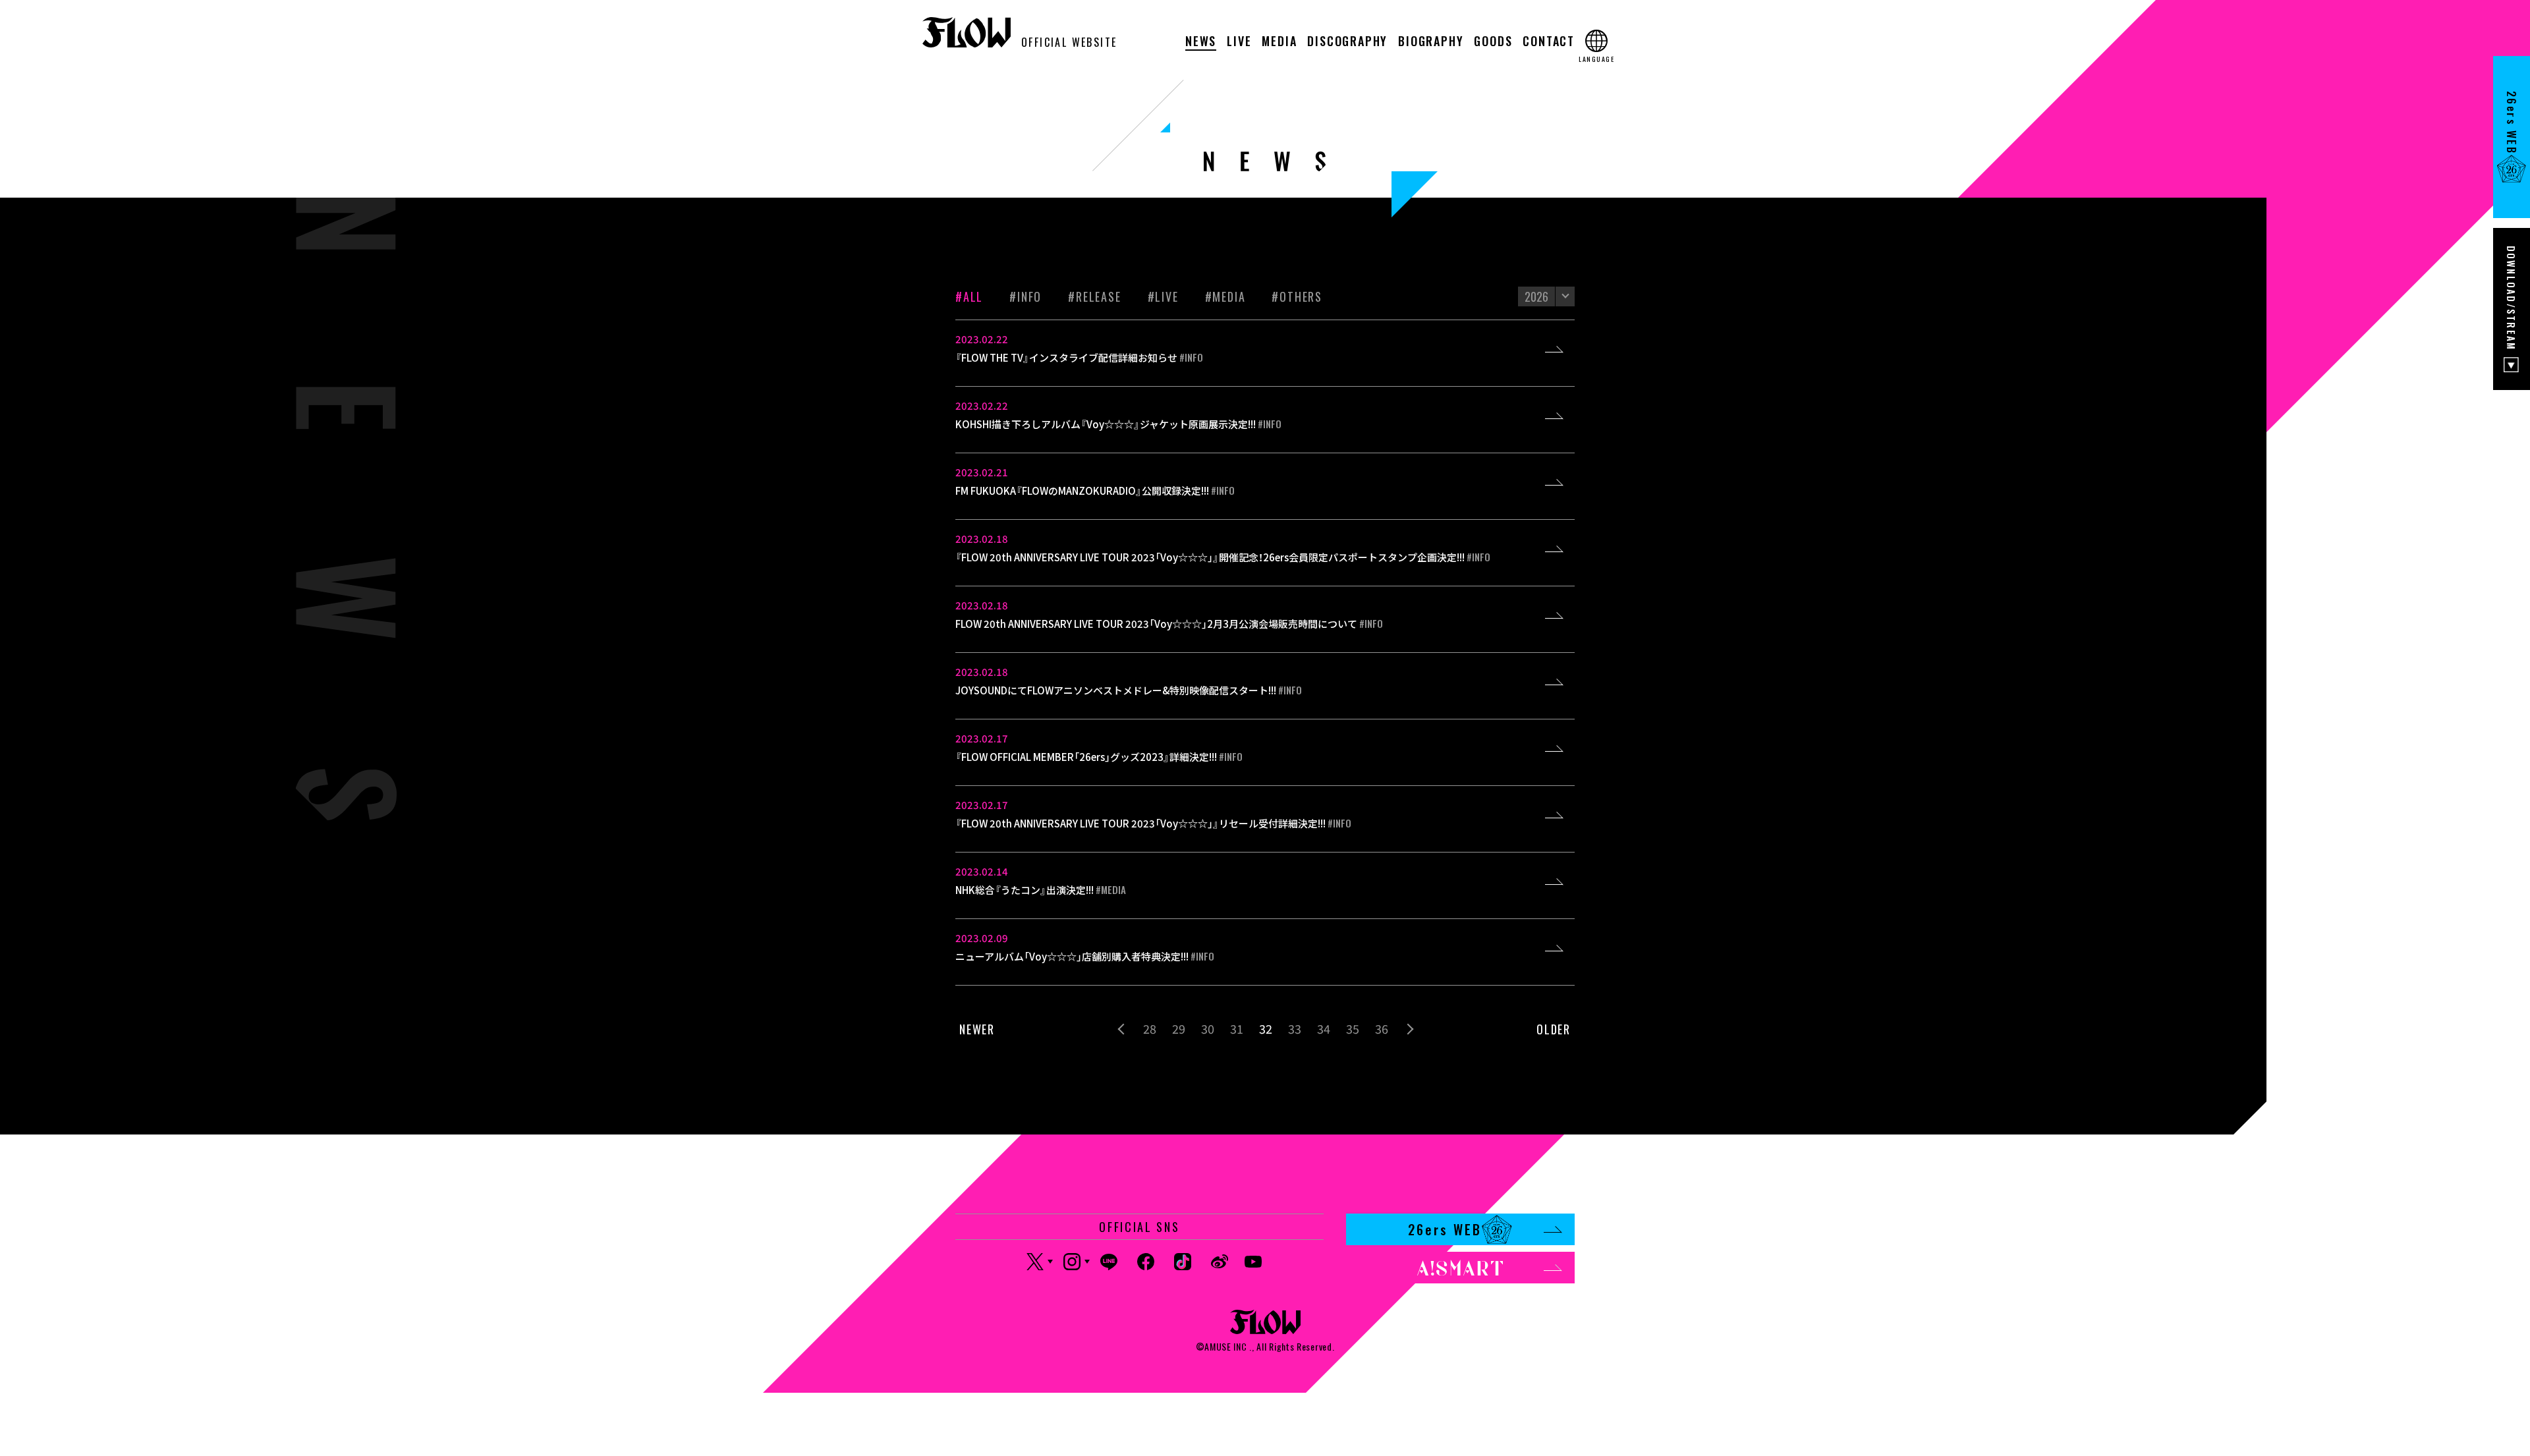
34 (1324, 1028)
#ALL (969, 296)
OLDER (1554, 1029)
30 (1208, 1028)
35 (1353, 1028)
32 (1266, 1028)
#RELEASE (1094, 296)
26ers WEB (1445, 1229)
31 (1237, 1028)
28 (1150, 1028)
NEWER (977, 1029)
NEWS (1201, 42)
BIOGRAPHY (1431, 42)
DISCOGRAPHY (1347, 42)
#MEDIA (1225, 296)
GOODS (1493, 42)
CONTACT (1549, 42)
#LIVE (1163, 296)
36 (1382, 1028)
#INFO (1026, 296)
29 (1179, 1028)
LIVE (1239, 42)
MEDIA (1279, 42)
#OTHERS (1297, 296)
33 (1295, 1028)
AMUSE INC (1225, 1346)
